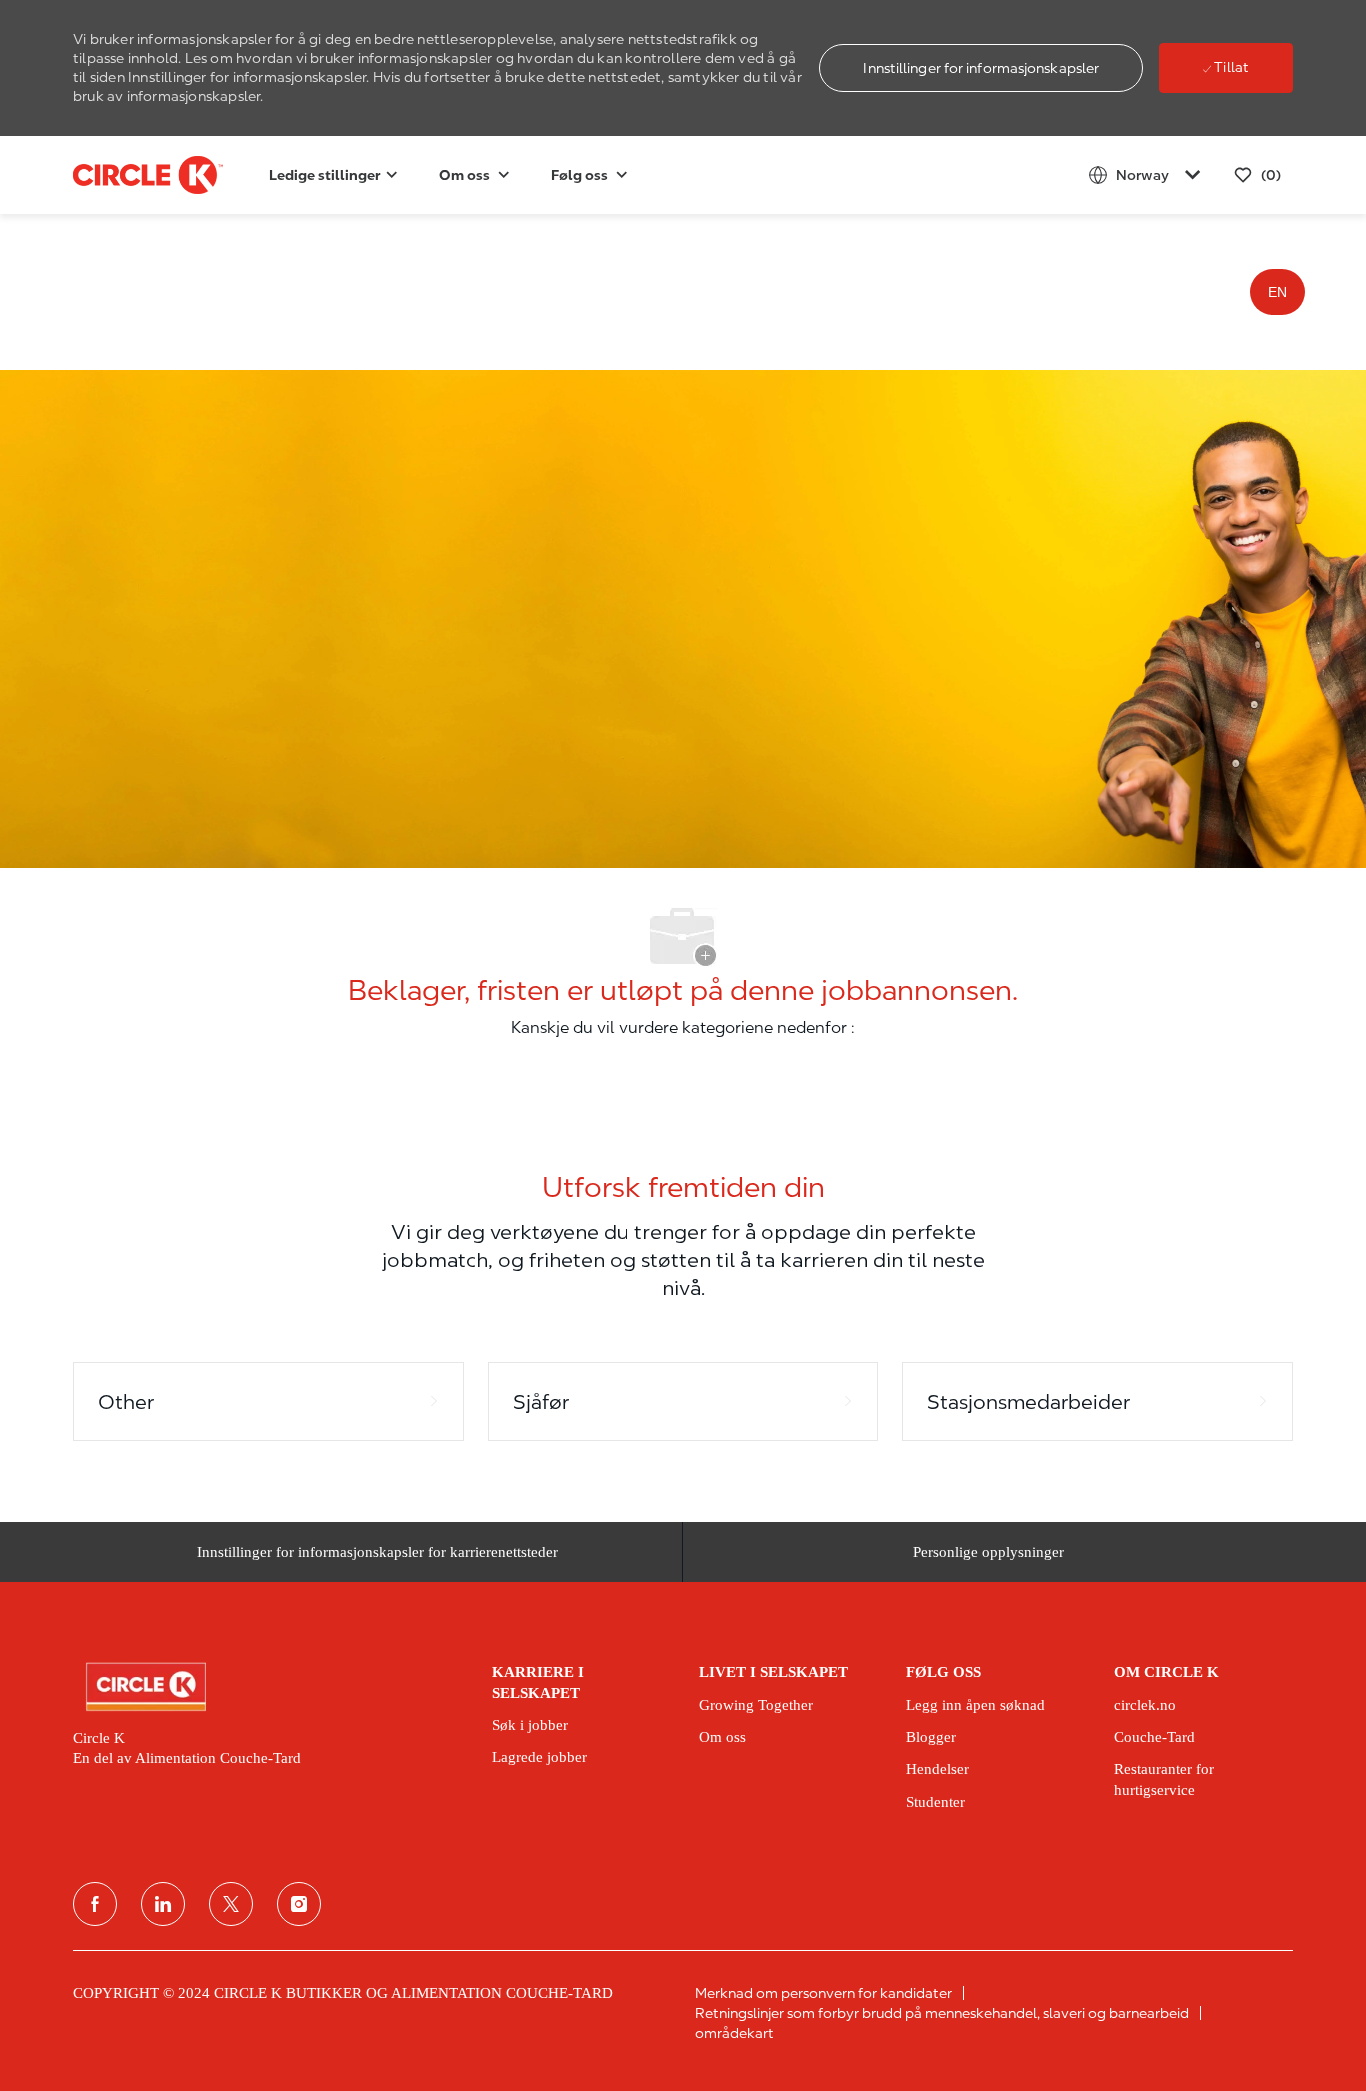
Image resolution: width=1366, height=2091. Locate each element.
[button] (981, 68)
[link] (268, 1687)
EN (1277, 292)
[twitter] (231, 1904)
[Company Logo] (123, 175)
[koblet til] (163, 1904)
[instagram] (299, 1904)
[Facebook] (95, 1904)
